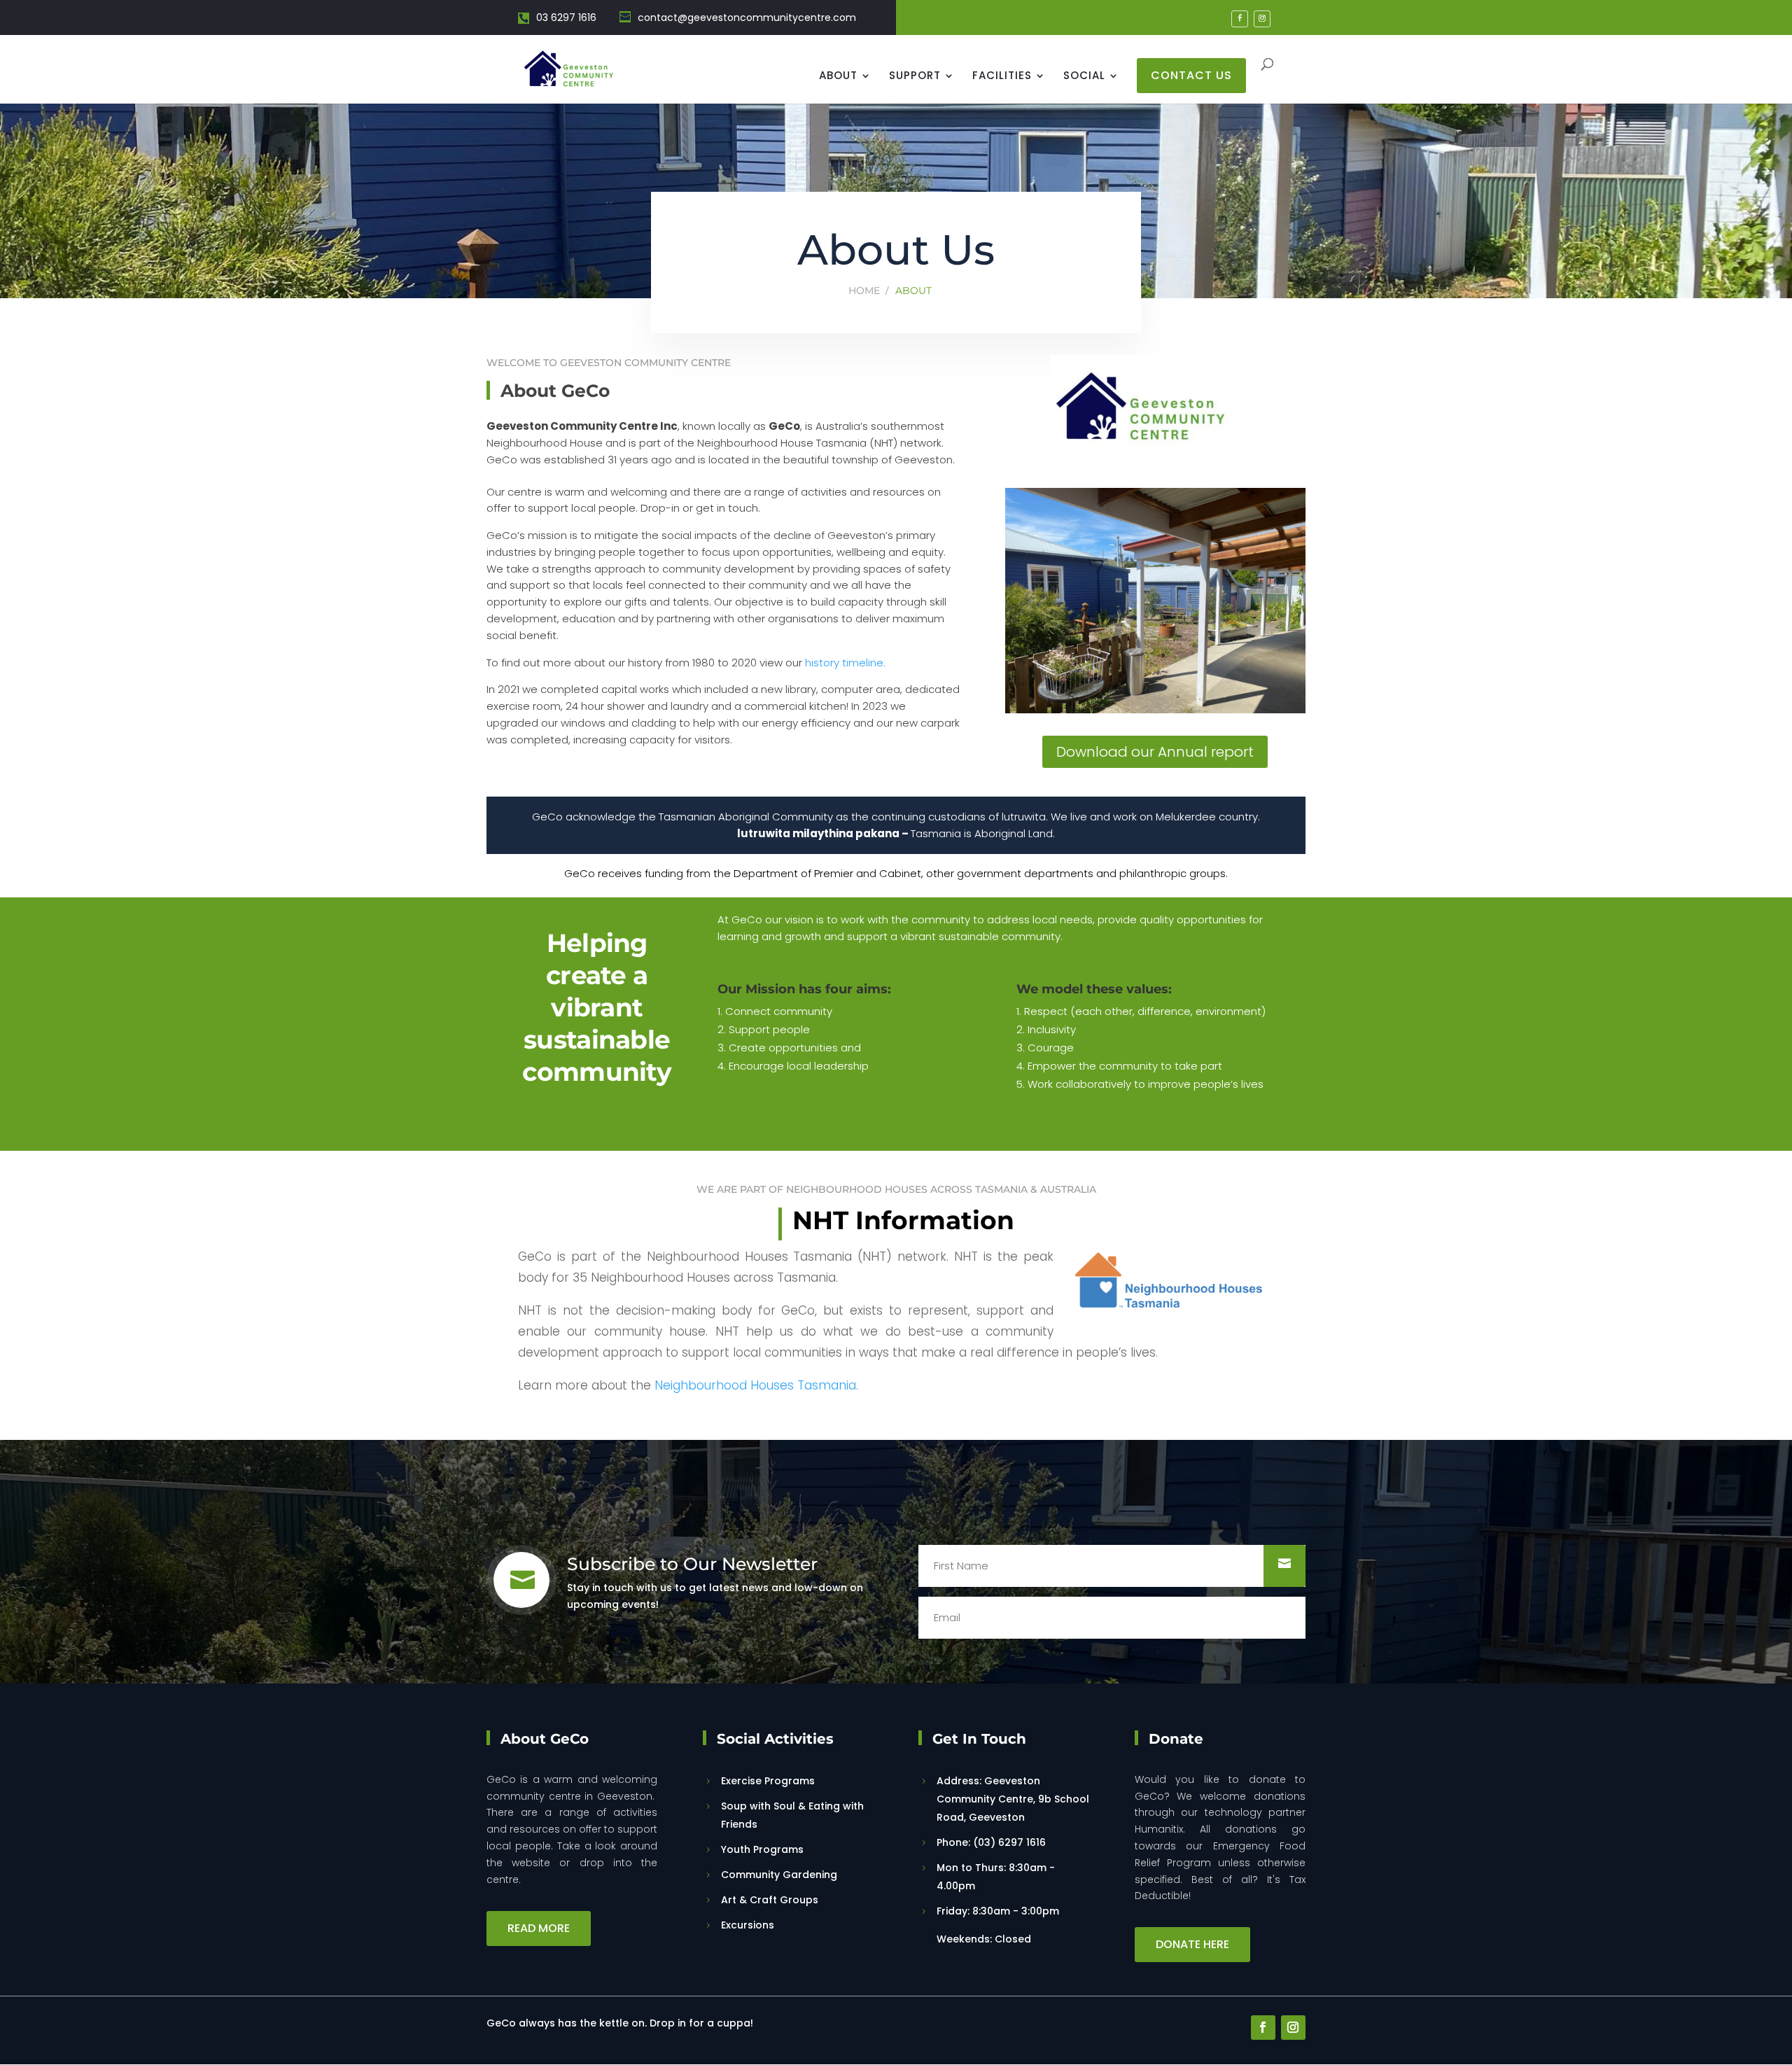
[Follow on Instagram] (1293, 2028)
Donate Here (1192, 1944)
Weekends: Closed (985, 1939)
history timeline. (845, 663)
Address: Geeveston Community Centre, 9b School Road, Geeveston (1013, 1799)
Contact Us (1191, 75)
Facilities (1002, 77)
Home (864, 290)
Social (1084, 77)
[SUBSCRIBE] (1284, 1566)
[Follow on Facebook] (1263, 2028)
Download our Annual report (1155, 752)
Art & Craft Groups (770, 1900)
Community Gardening (779, 1875)
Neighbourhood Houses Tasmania (755, 1385)
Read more (539, 1928)
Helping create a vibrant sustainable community (597, 1007)
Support (915, 77)
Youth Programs (762, 1849)
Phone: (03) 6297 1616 (991, 1842)
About (838, 77)
